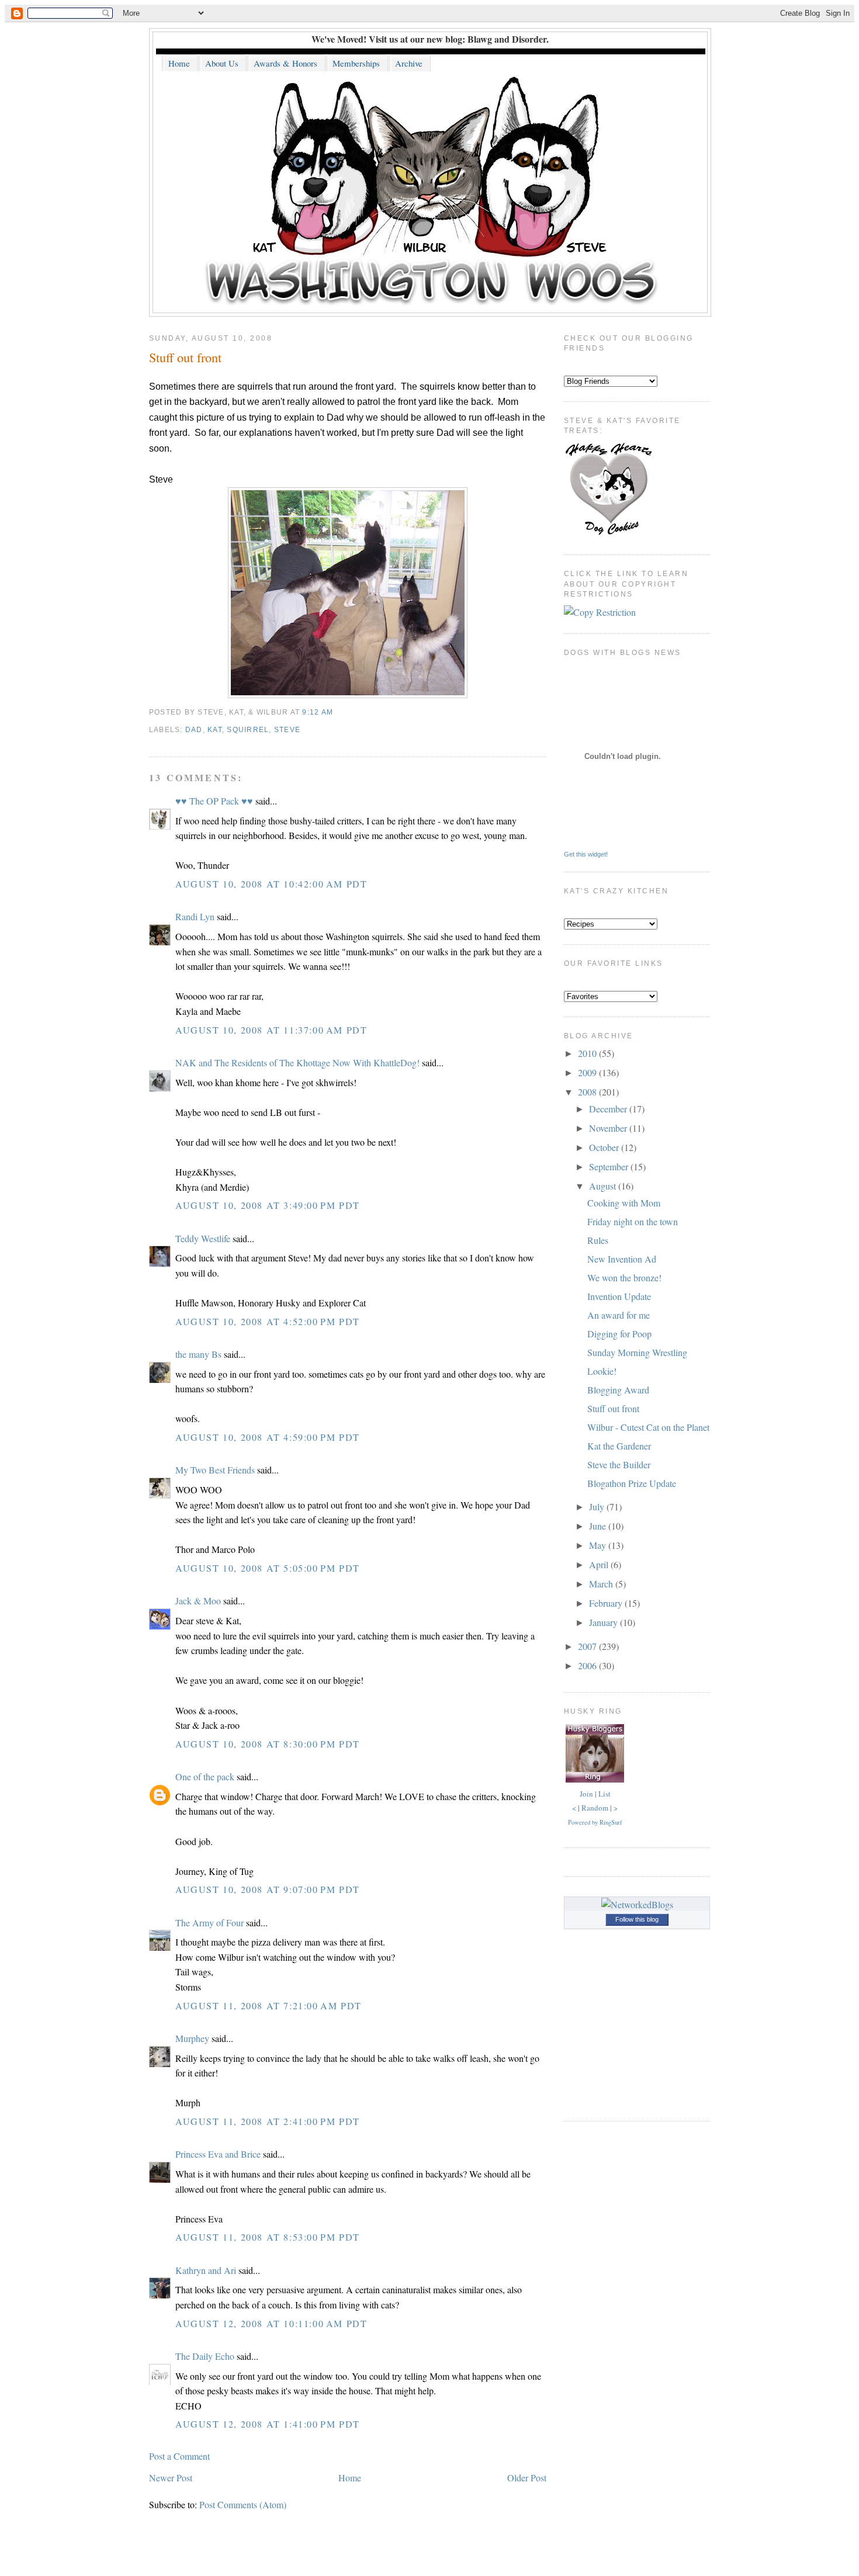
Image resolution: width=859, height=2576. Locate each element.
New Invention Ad (622, 1259)
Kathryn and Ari (206, 2270)
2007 (588, 1646)
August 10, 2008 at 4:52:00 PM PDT (268, 1321)
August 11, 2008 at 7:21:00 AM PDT (269, 2005)
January (605, 1622)
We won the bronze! (624, 1277)
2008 (588, 1092)
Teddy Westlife (203, 1238)
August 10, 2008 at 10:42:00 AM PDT (271, 884)
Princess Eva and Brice (218, 2154)
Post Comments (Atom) (243, 2504)
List (605, 1794)
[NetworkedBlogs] (637, 1904)
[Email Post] (337, 712)
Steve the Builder (619, 1464)
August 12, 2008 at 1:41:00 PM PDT (268, 2424)
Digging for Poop (619, 1334)
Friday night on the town (633, 1221)
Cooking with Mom (624, 1203)
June (599, 1526)
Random (595, 1808)
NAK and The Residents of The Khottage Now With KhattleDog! (297, 1062)
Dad (194, 730)
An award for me (619, 1315)
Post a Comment (179, 2456)
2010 (588, 1053)
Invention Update (619, 1296)
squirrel (248, 730)
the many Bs (198, 1354)
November (609, 1128)
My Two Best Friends (215, 1470)
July (598, 1507)
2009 (588, 1072)
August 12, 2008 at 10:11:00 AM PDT (271, 2323)
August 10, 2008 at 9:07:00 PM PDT (268, 1889)
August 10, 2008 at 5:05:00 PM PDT (268, 1568)
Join (586, 1794)
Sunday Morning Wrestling (637, 1352)
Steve (287, 730)
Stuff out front (185, 357)
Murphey (192, 2038)
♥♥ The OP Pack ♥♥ (214, 801)
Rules (598, 1240)
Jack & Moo (198, 1601)
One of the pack (205, 1776)
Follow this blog (637, 1919)
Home (350, 2478)
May (599, 1545)
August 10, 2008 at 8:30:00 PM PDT (268, 1744)
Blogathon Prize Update (632, 1483)
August (604, 1186)
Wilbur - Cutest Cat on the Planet (648, 1427)
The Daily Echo (205, 2356)
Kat (215, 730)
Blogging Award (618, 1390)
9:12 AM (318, 712)
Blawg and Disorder (507, 39)
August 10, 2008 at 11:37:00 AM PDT (271, 1030)
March (602, 1584)
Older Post (527, 2478)
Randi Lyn (195, 916)
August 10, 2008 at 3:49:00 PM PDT (268, 1205)
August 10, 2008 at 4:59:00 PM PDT (268, 1437)
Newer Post (171, 2478)
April (600, 1564)
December (609, 1109)
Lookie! (602, 1371)
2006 (588, 1665)
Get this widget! (586, 854)
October (605, 1147)
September (610, 1166)
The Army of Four (209, 1923)
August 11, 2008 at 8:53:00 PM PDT (268, 2237)
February (607, 1603)
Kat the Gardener (619, 1446)
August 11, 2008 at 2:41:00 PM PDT (268, 2121)
